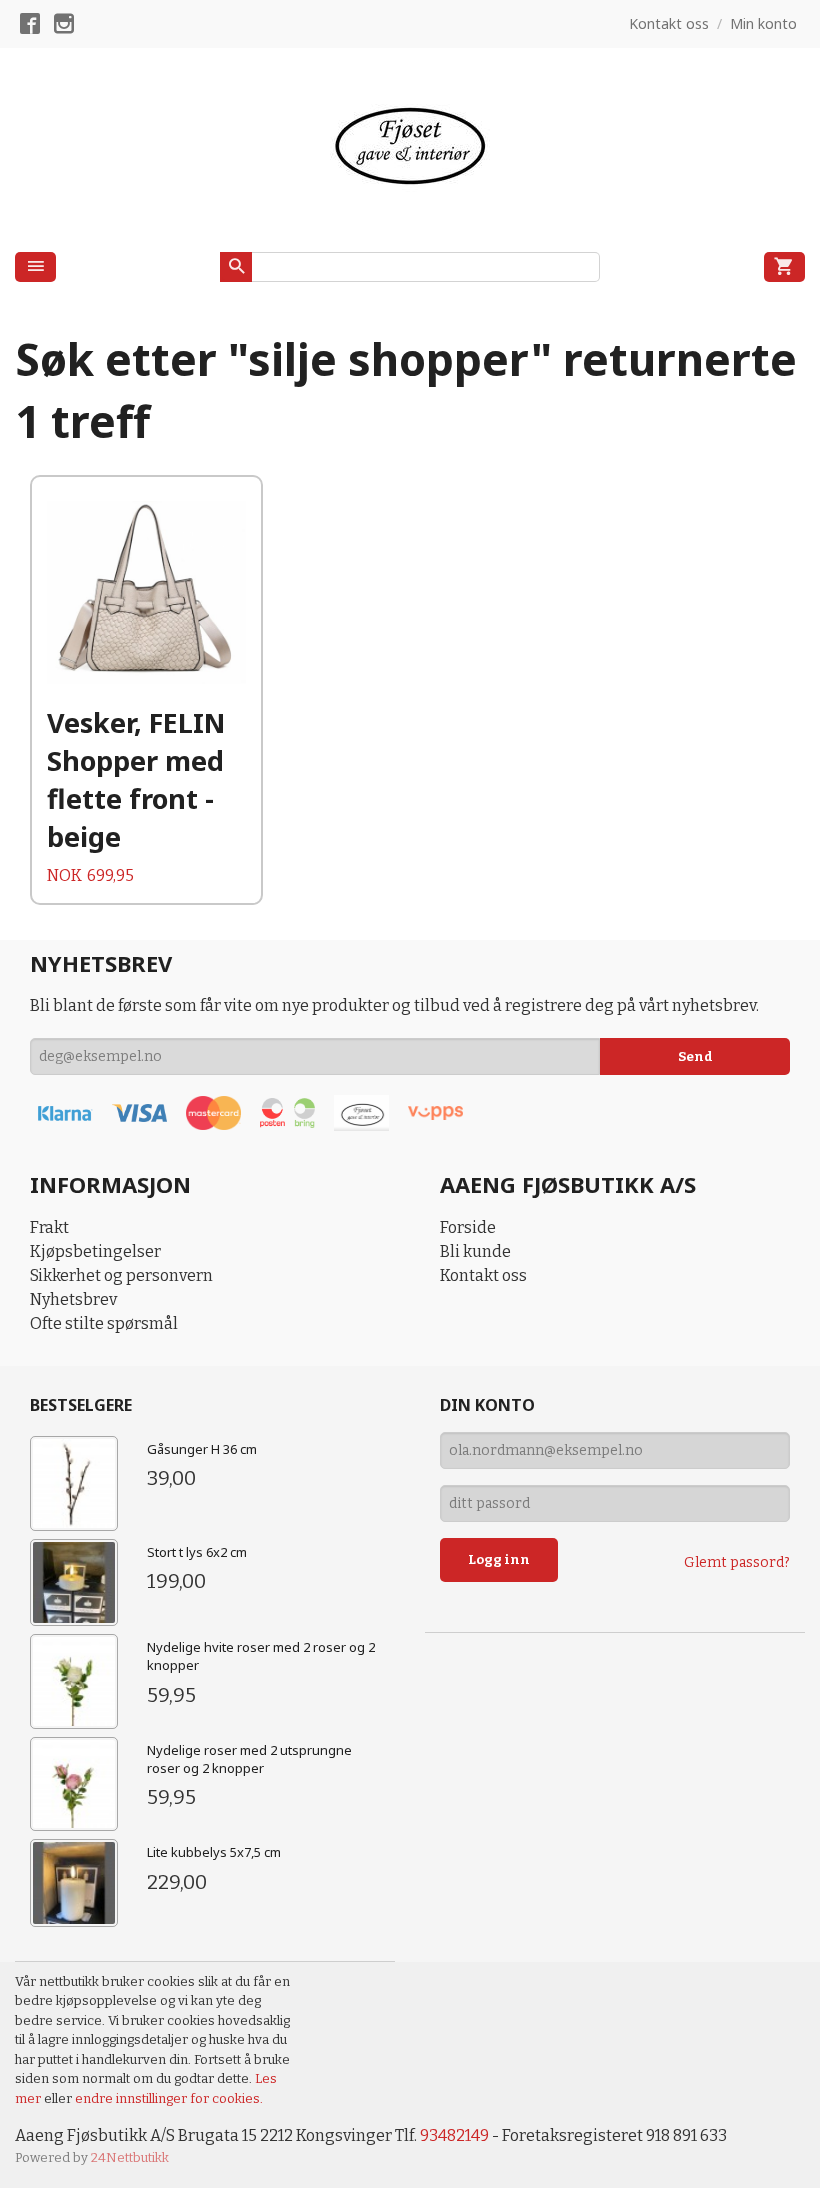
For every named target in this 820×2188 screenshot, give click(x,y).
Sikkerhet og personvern (121, 1275)
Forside (468, 1227)
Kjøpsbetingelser (95, 1251)
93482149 (454, 2135)
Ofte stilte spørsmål (104, 1323)
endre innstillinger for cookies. (169, 2098)
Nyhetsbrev (73, 1299)
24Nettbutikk (130, 2157)
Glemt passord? (737, 1562)
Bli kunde (475, 1251)
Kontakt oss (483, 1275)
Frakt (49, 1227)
